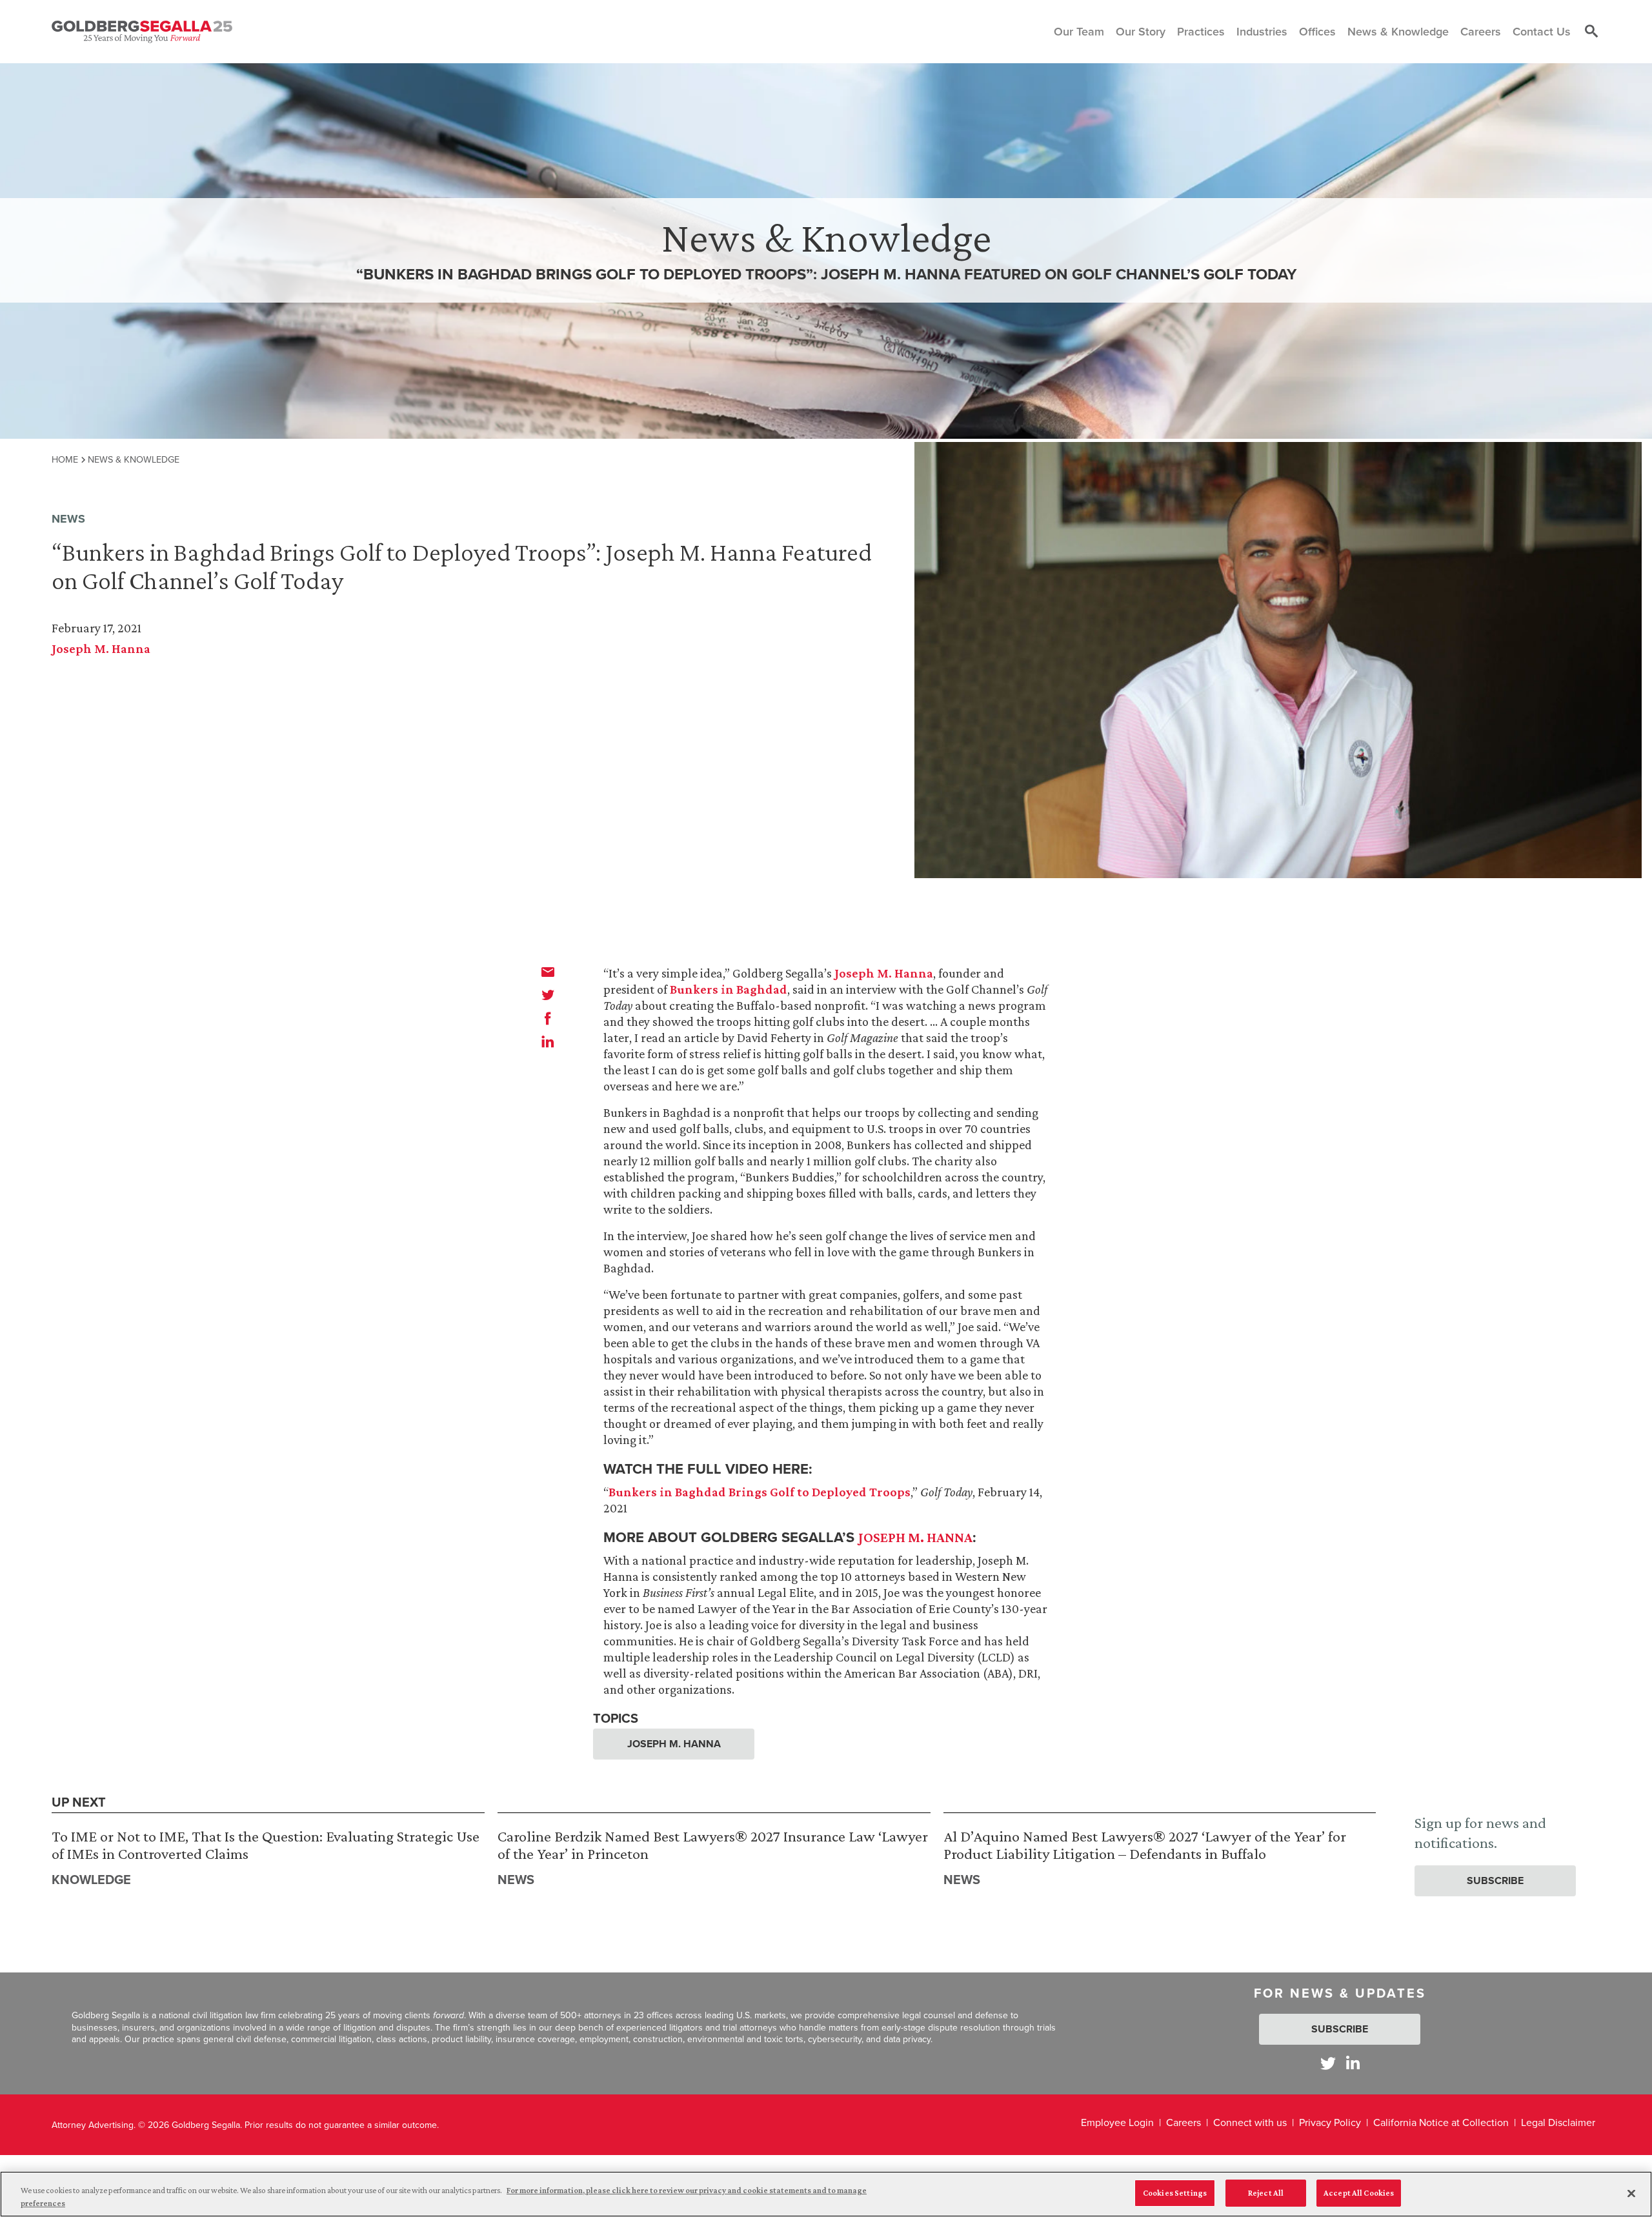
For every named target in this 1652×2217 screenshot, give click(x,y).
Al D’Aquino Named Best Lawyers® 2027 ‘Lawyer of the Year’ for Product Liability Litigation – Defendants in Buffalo (1145, 1845)
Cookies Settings (1175, 2193)
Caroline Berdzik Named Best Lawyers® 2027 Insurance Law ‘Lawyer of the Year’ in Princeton (713, 1845)
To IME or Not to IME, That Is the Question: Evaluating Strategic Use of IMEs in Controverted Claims (266, 1845)
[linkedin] (548, 1041)
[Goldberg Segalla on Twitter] (1328, 2063)
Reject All (1266, 2193)
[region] (826, 2194)
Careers (1184, 2122)
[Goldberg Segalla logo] (142, 32)
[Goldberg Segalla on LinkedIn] (1353, 2063)
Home (65, 459)
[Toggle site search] (1591, 32)
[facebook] (548, 1018)
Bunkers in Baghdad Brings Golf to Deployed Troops (760, 1492)
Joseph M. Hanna (101, 648)
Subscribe (1495, 1881)
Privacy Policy (1330, 2122)
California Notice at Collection (1441, 2122)
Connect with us (1250, 2122)
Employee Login (1117, 2122)
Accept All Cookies (1359, 2193)
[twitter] (548, 995)
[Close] (1631, 2193)
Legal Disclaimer (1558, 2122)
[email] (548, 972)
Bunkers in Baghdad (729, 989)
